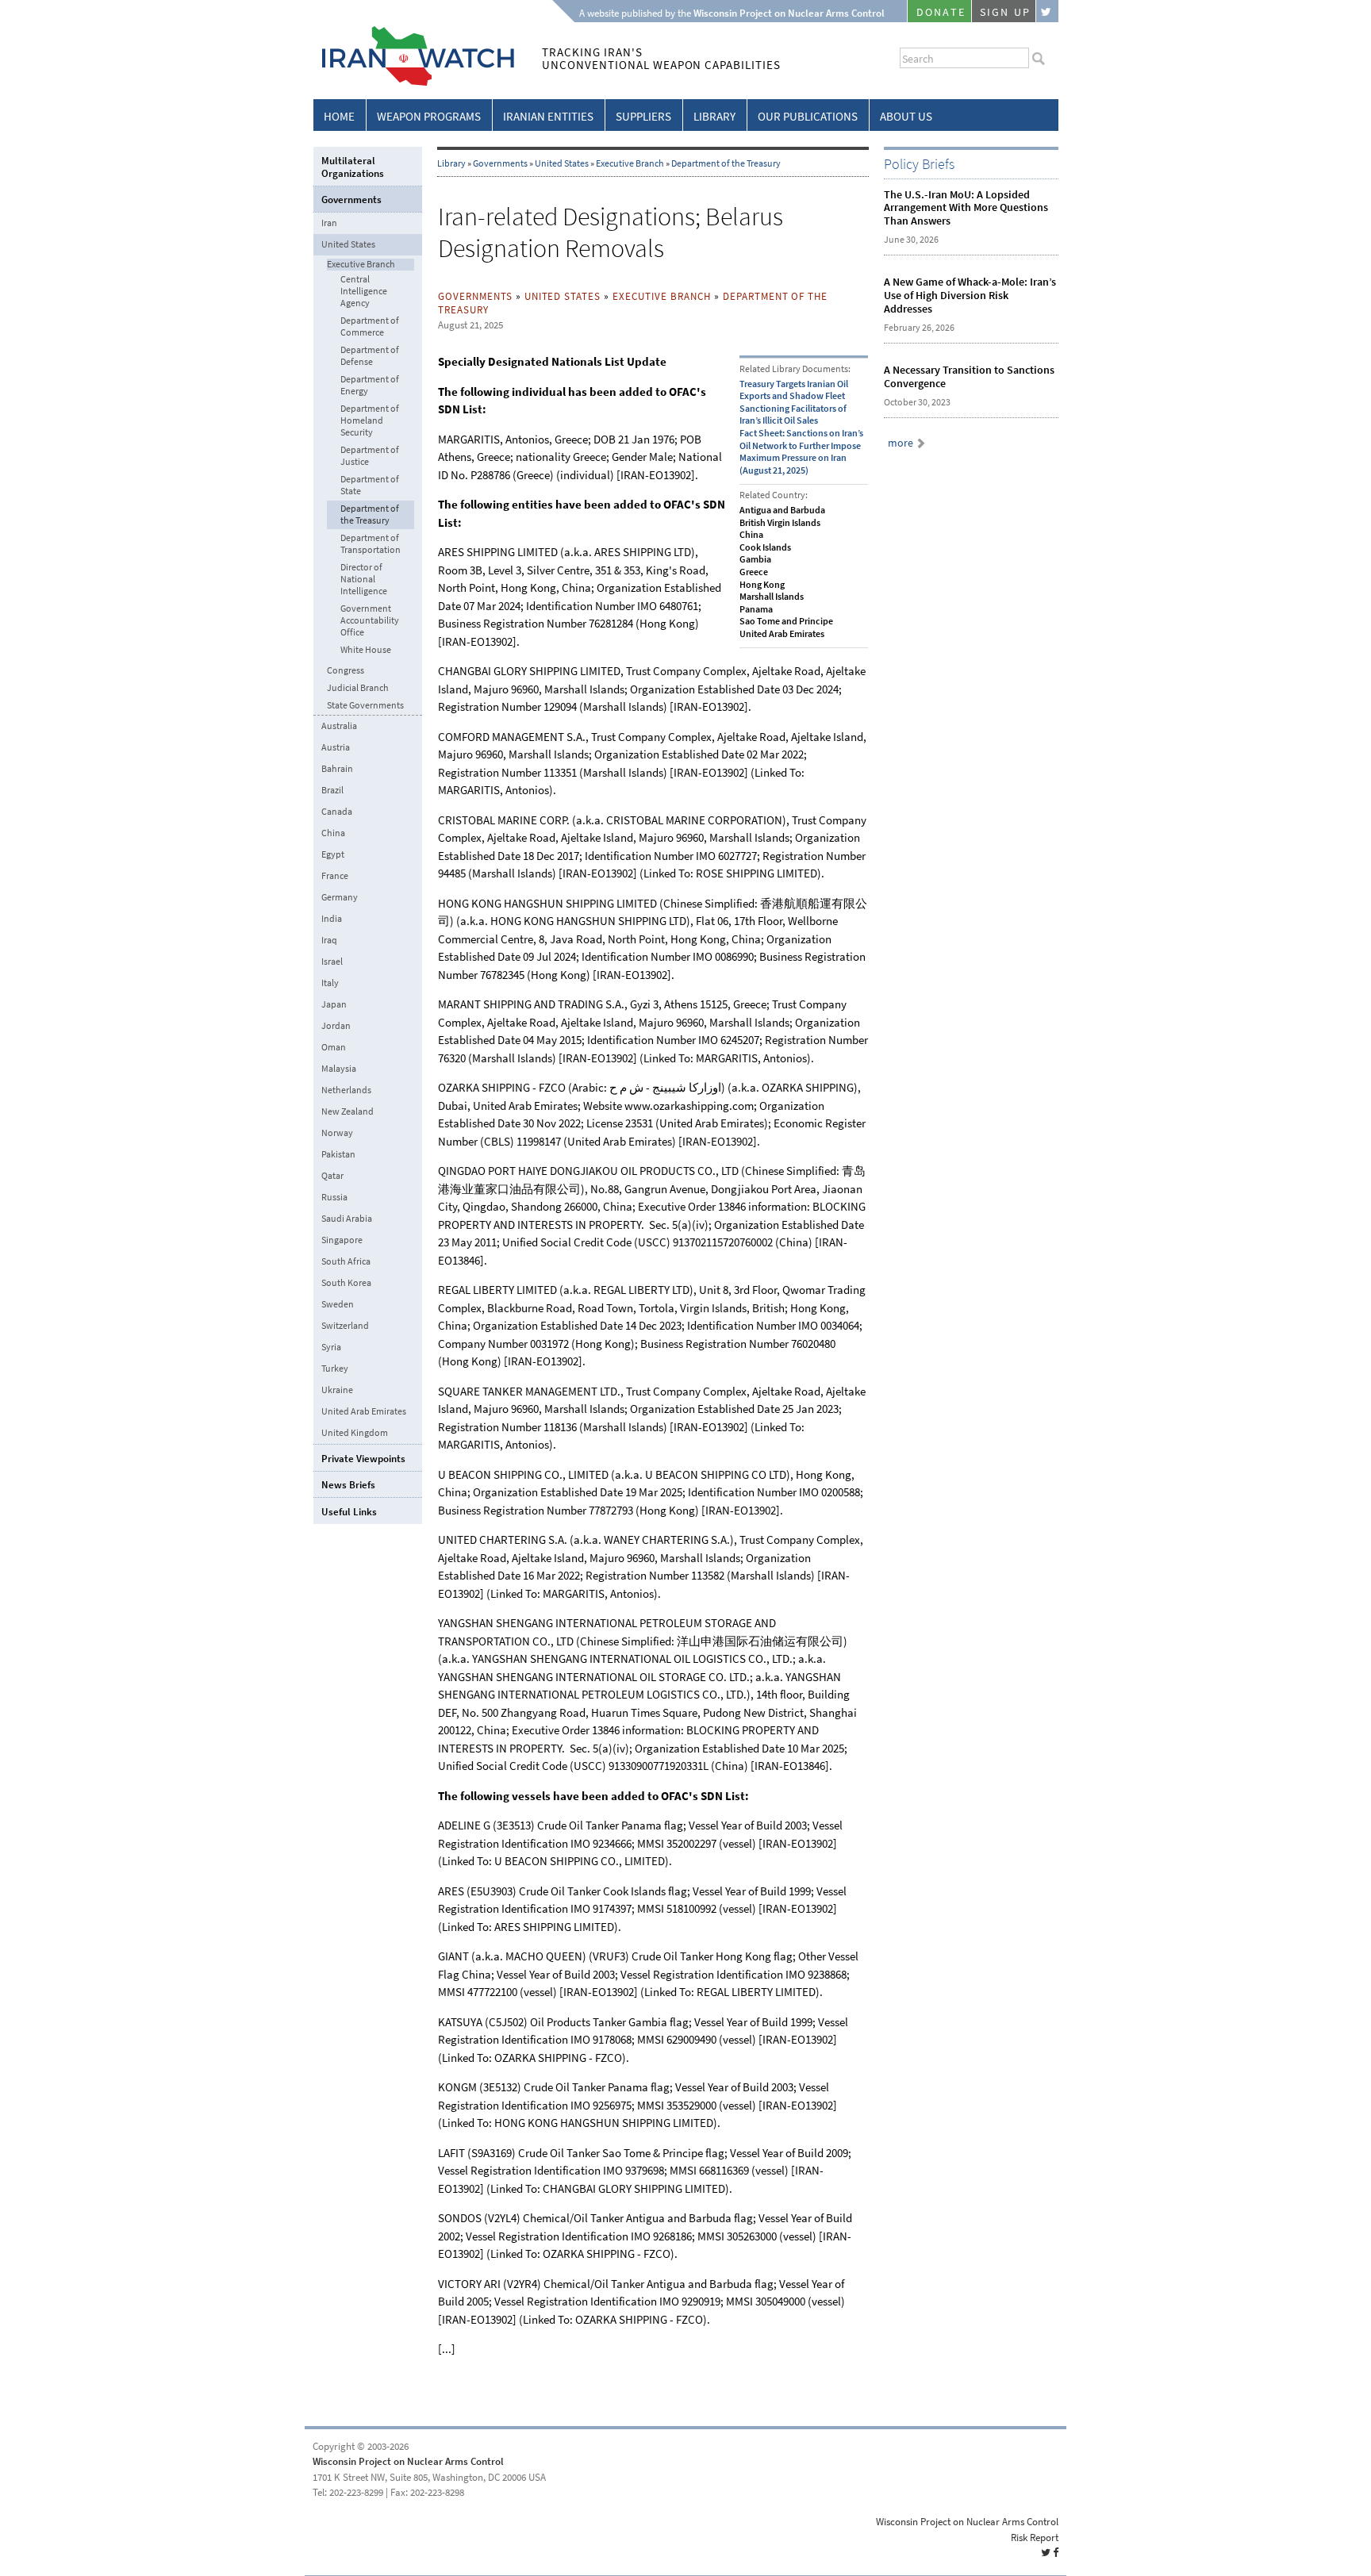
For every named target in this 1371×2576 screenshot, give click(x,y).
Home (339, 117)
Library (714, 117)
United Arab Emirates (364, 1411)
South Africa (346, 1261)
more (901, 443)
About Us (906, 117)
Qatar (332, 1176)
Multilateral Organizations (353, 167)
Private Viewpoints (363, 1459)
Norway (337, 1133)
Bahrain (337, 769)
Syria (331, 1347)
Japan (334, 1004)
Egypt (333, 854)
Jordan (336, 1026)
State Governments (365, 706)
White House (366, 650)
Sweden (338, 1304)
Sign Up (1005, 12)
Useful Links (349, 1512)
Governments (500, 163)
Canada (337, 812)
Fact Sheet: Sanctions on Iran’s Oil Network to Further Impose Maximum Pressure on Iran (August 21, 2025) (801, 452)
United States (562, 163)
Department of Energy (370, 386)
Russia (334, 1197)
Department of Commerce (370, 327)
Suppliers (643, 117)
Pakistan (338, 1154)
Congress (346, 671)
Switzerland (345, 1326)
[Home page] (414, 83)
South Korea (346, 1283)
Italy (330, 983)
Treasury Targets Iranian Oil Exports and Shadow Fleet (794, 390)
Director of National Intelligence (364, 580)
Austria (336, 747)
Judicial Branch (358, 688)
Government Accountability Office (370, 621)
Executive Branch (630, 163)
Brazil (332, 790)
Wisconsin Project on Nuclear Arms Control (408, 2461)
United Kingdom (355, 1433)
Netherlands (346, 1090)
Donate (941, 12)
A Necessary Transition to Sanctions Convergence (969, 377)
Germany (340, 897)
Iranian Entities (548, 117)
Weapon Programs (429, 117)
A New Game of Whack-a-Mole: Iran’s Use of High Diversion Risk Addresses (970, 296)
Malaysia (339, 1069)
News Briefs (348, 1485)
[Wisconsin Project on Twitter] (1047, 11)
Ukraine (337, 1390)
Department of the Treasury (726, 163)
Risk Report (1035, 2538)
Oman (334, 1047)
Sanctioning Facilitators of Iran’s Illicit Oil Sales (793, 415)
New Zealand (348, 1111)
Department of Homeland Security (370, 421)
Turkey (335, 1369)
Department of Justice (370, 456)
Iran (329, 223)
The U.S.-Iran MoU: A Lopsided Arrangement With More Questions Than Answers (966, 208)
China (333, 833)
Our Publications (808, 117)
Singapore (342, 1240)
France (335, 876)
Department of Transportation (371, 544)
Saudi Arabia (347, 1219)
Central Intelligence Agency (364, 292)
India (332, 919)
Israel (332, 962)
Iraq (329, 940)
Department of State (370, 486)
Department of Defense (370, 356)
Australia (339, 726)
